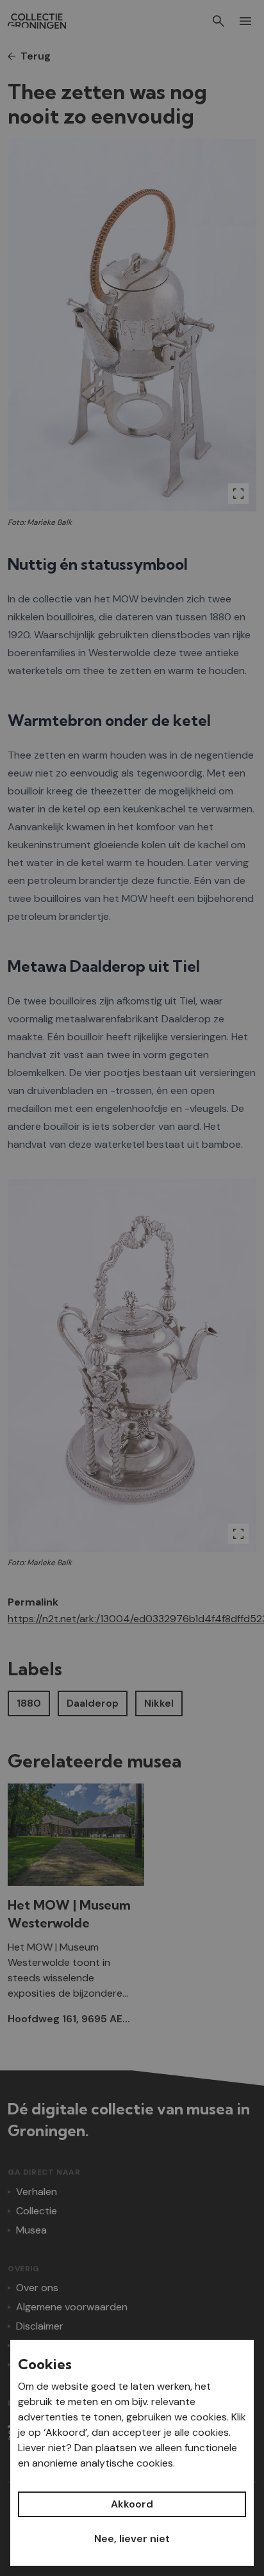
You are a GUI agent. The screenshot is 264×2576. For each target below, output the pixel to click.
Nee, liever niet (132, 2539)
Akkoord (132, 2504)
